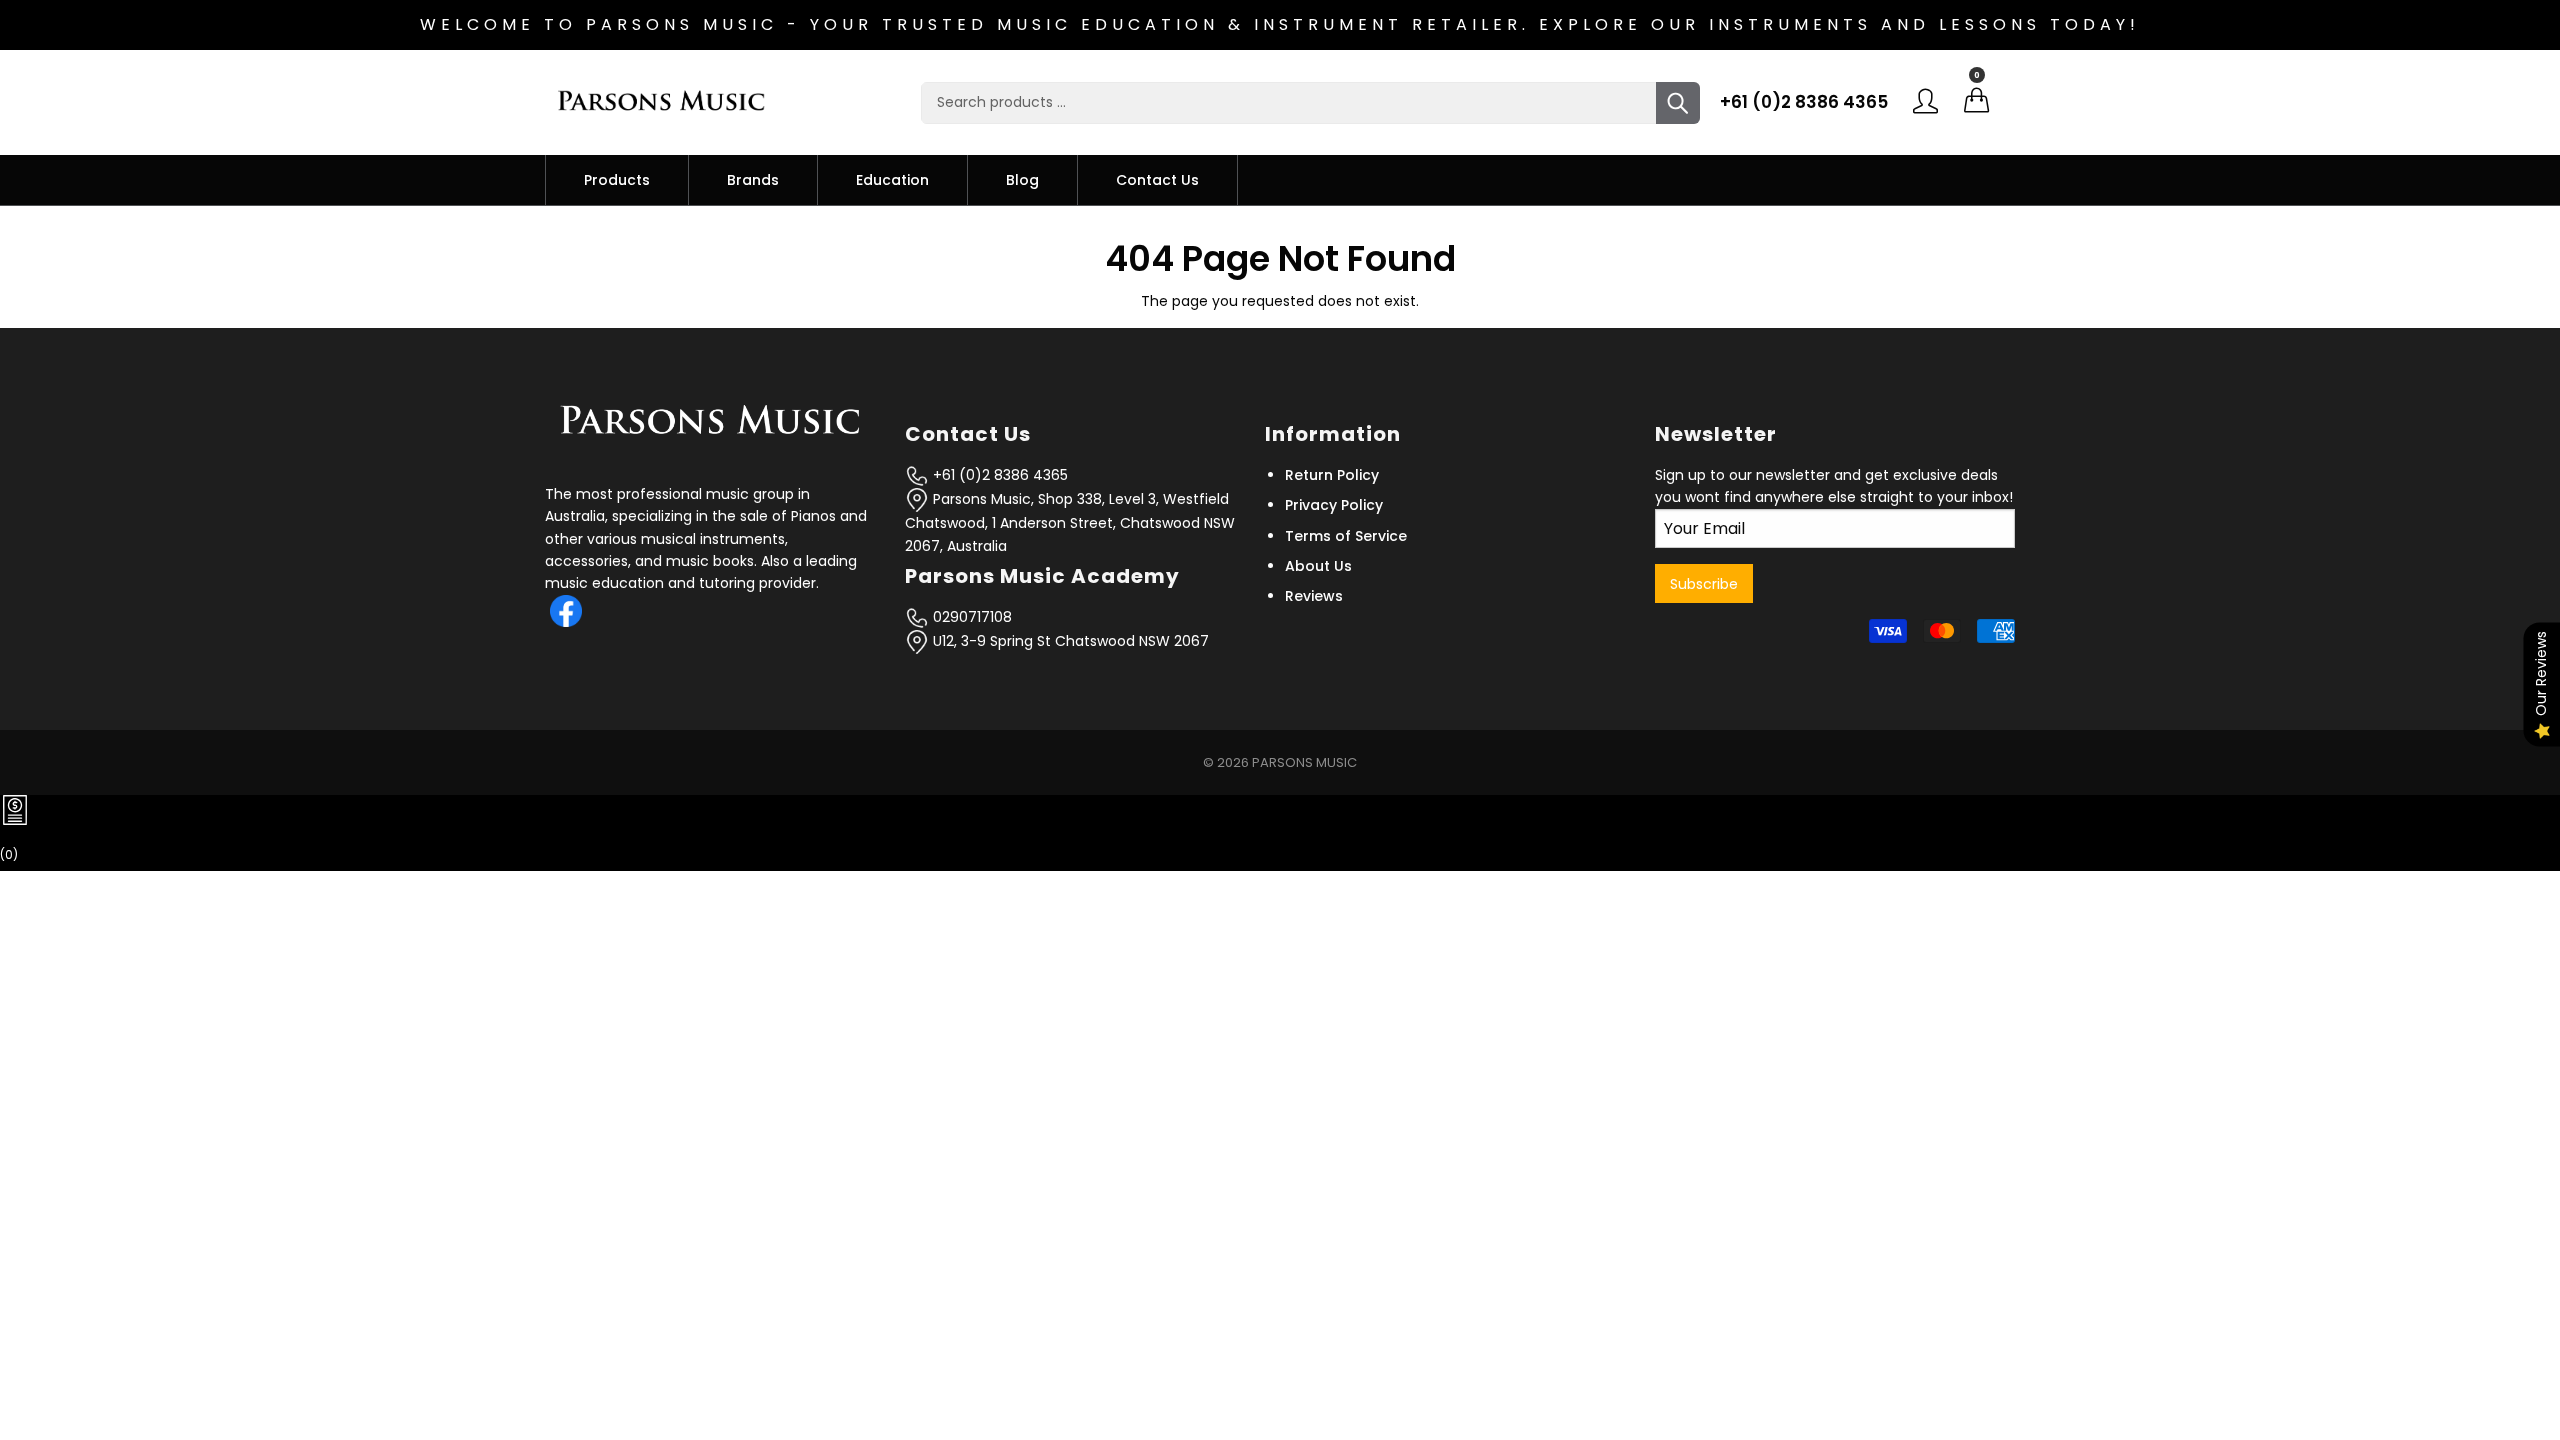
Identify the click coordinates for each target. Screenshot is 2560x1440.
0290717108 (970, 617)
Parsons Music (1304, 762)
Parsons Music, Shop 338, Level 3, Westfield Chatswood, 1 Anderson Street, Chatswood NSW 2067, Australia (1070, 522)
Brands (753, 180)
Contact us (1157, 180)
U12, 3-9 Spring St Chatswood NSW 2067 (1069, 641)
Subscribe (1704, 584)
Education (892, 180)
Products (617, 180)
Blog (1022, 180)
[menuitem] (617, 180)
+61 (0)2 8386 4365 (1804, 102)
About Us (1318, 566)
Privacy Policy (1334, 505)
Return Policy (1332, 475)
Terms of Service (1346, 536)
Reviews (1314, 596)
